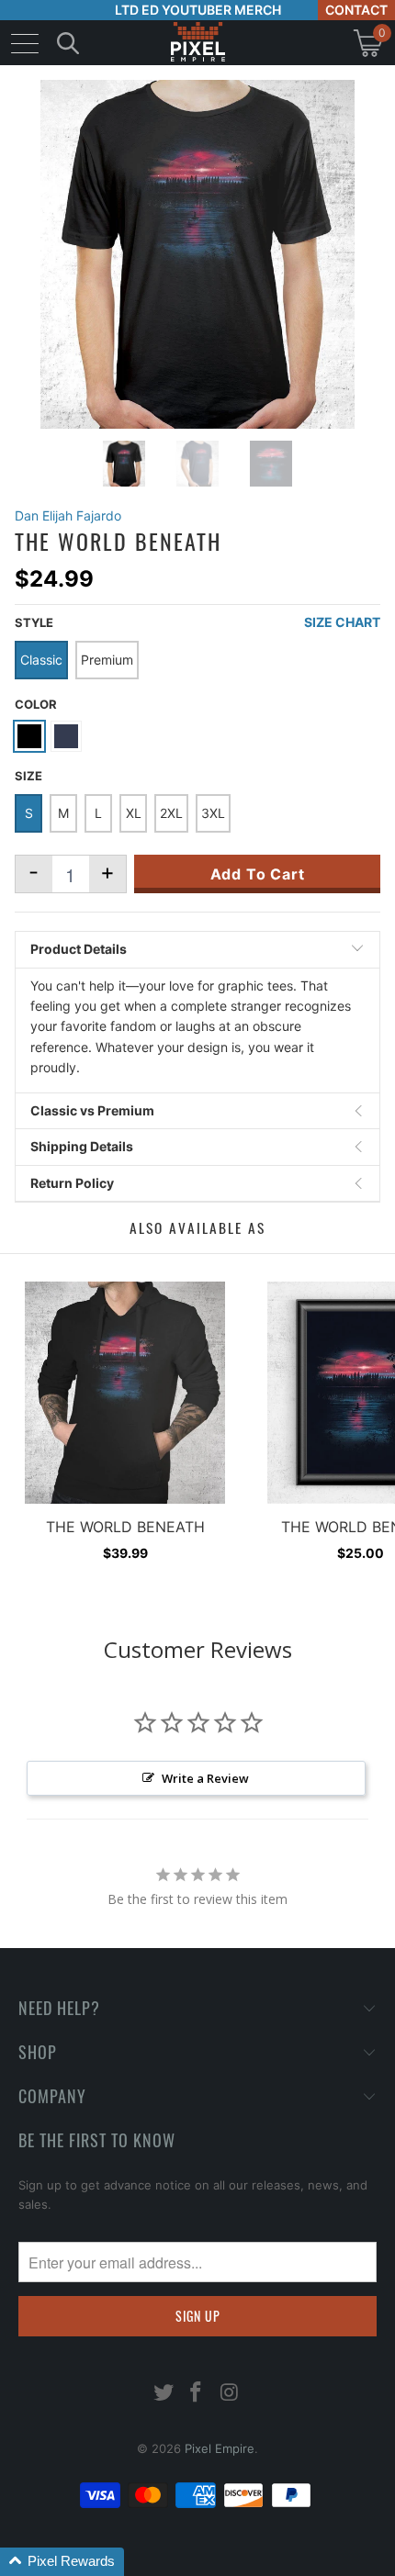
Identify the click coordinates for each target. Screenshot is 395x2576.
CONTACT (356, 10)
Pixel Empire (220, 2448)
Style (34, 622)
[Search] (68, 43)
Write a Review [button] (205, 1778)
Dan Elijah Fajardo (68, 515)
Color (36, 704)
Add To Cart (258, 874)
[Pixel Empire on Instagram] (230, 2394)
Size (28, 776)
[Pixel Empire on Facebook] (197, 2394)
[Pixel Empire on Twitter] (164, 2394)
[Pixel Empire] (197, 43)
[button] (62, 2562)
